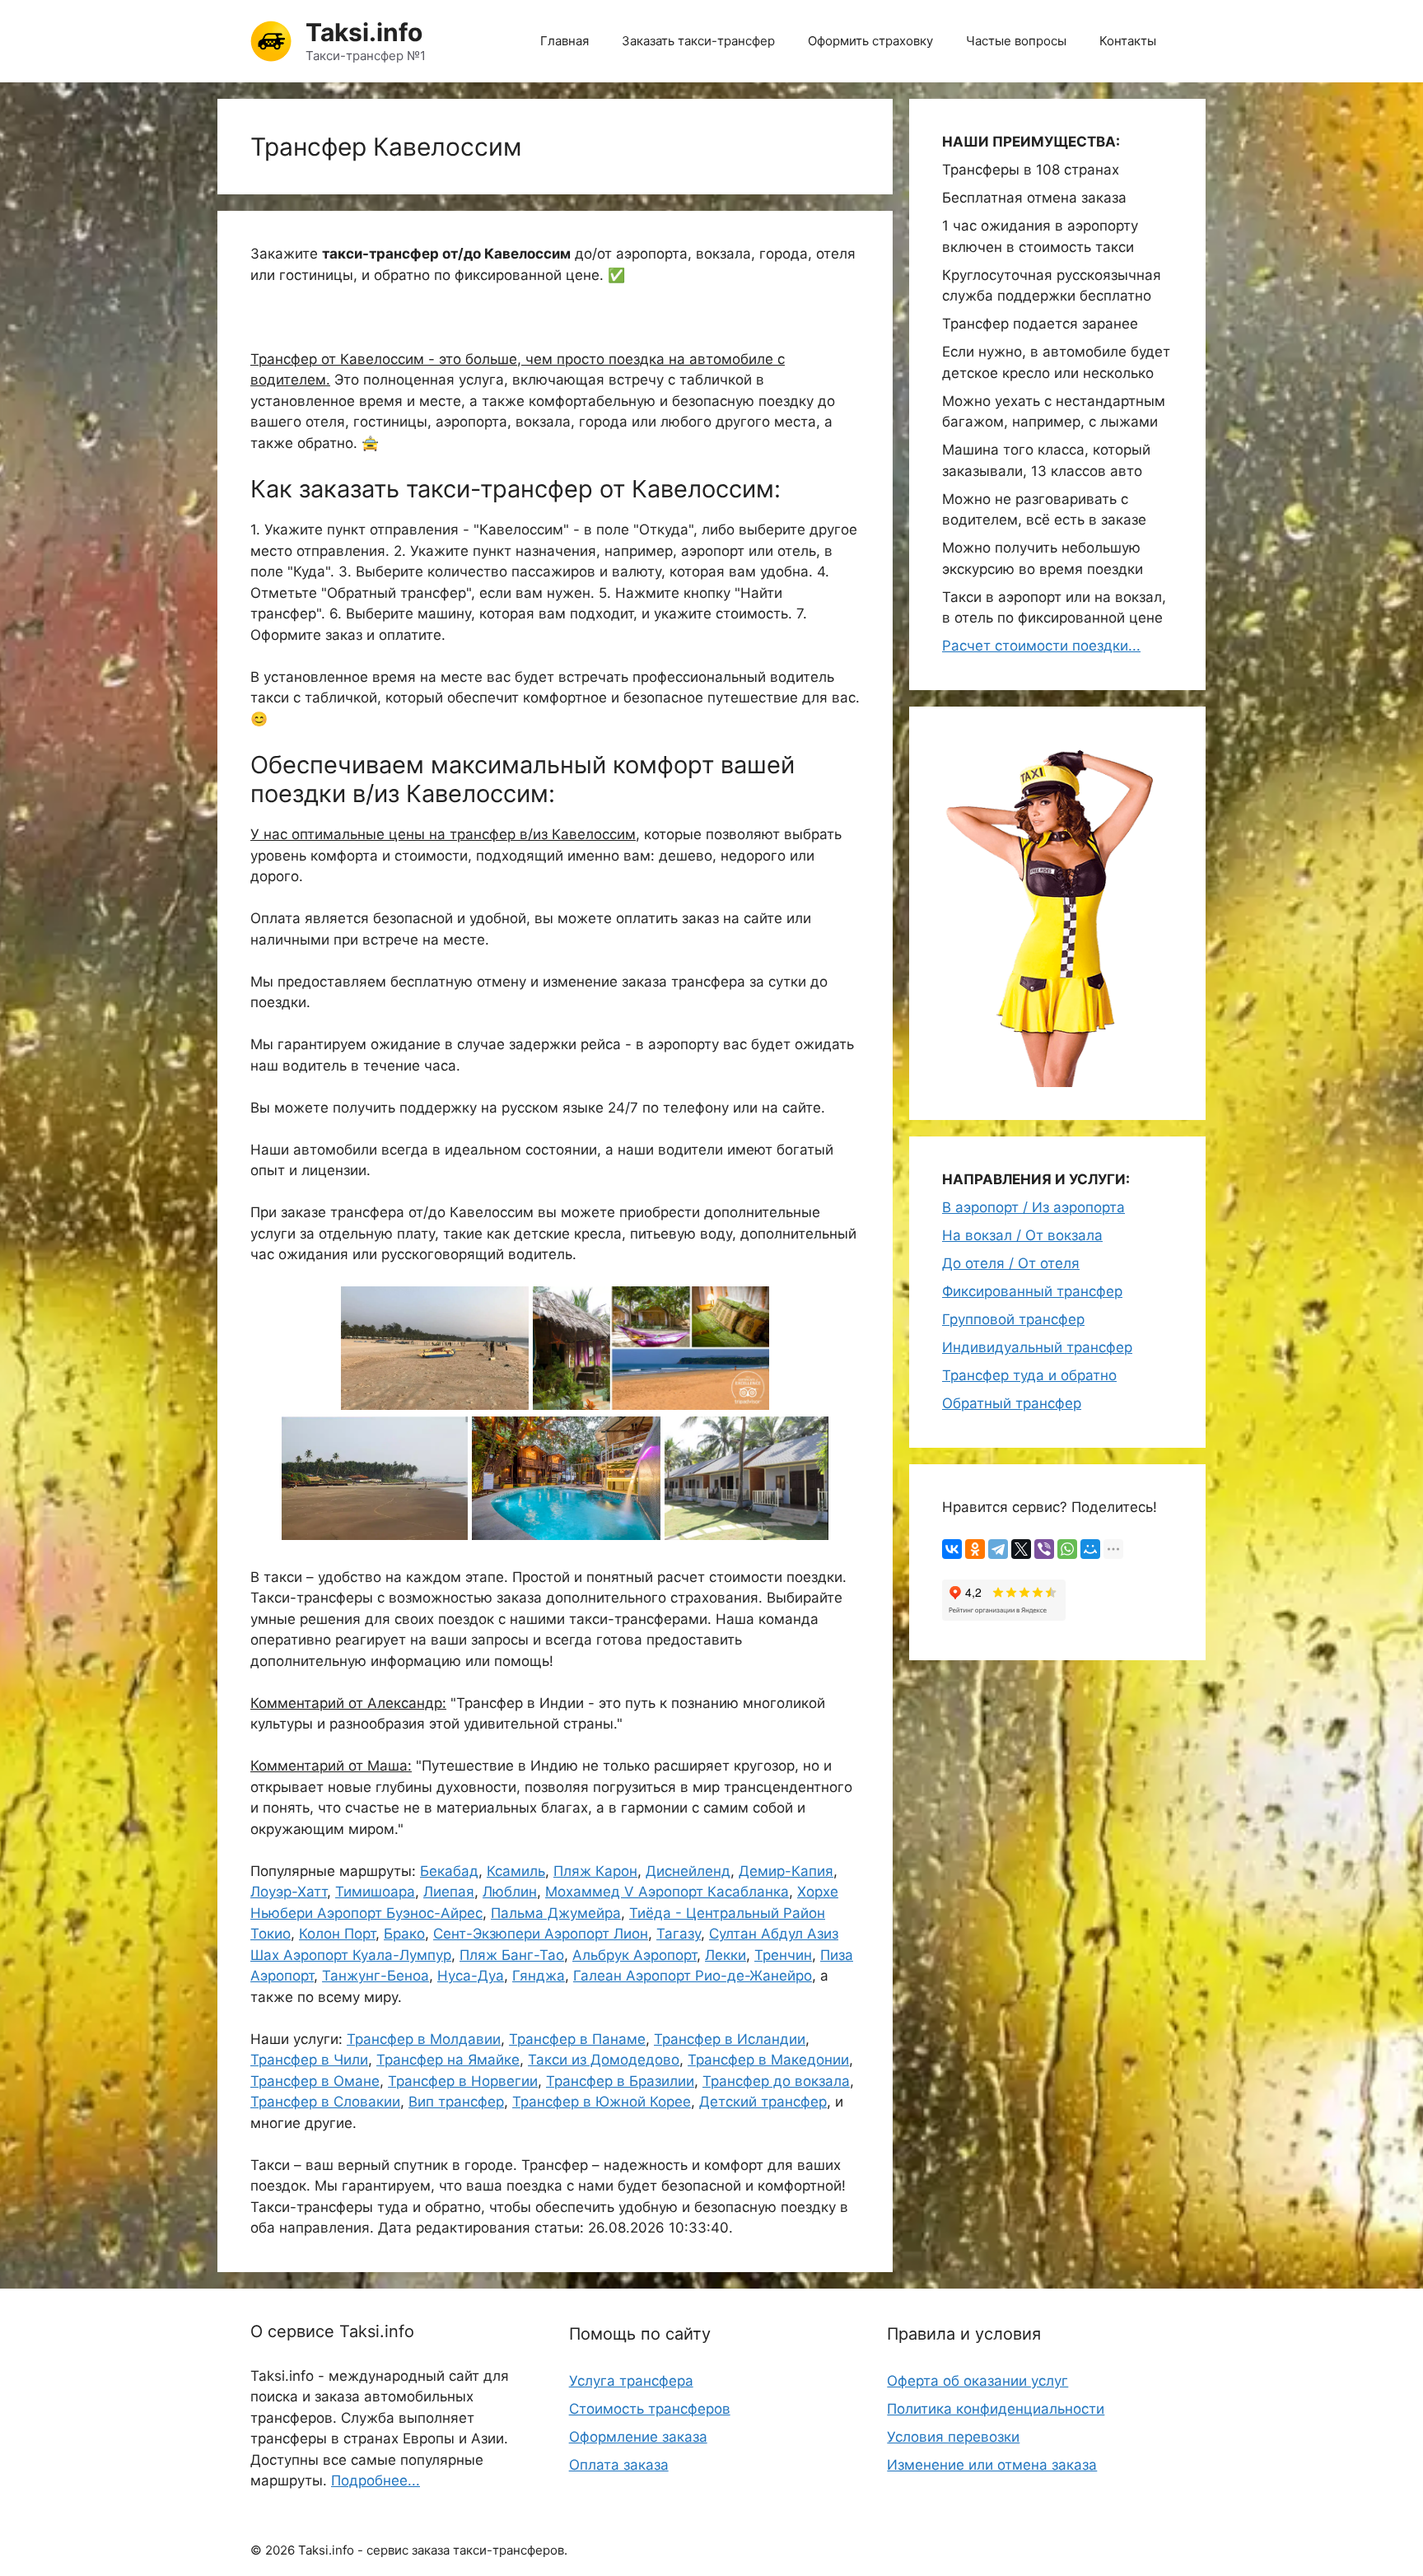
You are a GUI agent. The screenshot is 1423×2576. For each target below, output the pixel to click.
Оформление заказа (638, 2437)
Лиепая (449, 1892)
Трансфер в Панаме (577, 2039)
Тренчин (783, 1955)
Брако (404, 1934)
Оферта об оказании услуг (977, 2381)
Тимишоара (375, 1892)
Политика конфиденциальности (996, 2409)
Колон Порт (337, 1934)
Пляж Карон (595, 1871)
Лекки (725, 1955)
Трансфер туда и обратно (1029, 1375)
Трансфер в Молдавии (424, 2039)
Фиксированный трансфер (1032, 1291)
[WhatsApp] (1067, 1549)
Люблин (510, 1892)
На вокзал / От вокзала (1022, 1235)
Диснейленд (688, 1871)
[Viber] (1044, 1549)
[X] (1021, 1549)
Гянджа (539, 1976)
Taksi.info (364, 32)
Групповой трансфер (1013, 1319)
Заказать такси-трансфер (698, 41)
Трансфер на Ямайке (448, 2060)
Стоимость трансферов (650, 2409)
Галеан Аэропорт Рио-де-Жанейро (693, 1976)
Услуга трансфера (631, 2381)
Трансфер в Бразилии (620, 2081)
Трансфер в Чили (309, 2060)
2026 (280, 2550)
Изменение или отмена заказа (992, 2465)
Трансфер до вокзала (776, 2081)
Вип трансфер (456, 2102)
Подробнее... (376, 2480)
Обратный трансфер (1012, 1403)
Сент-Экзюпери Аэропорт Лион (541, 1934)
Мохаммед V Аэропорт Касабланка (667, 1892)
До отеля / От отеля (1011, 1263)
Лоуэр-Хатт (289, 1892)
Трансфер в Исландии (730, 2039)
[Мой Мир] (1090, 1549)
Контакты (1128, 41)
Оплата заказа (619, 2465)
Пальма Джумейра (556, 1913)
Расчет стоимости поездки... (1041, 646)
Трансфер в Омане (315, 2081)
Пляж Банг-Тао (512, 1955)
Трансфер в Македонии (768, 2060)
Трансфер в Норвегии (463, 2081)
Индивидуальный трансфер (1037, 1347)
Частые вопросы (1016, 41)
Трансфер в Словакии (325, 2102)
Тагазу (679, 1934)
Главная (565, 41)
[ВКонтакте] (952, 1549)
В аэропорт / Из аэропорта (1033, 1207)
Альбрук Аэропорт (635, 1955)
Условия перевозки (953, 2437)
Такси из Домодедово (604, 2060)
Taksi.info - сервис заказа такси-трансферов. (433, 2550)
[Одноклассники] (975, 1549)
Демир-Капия (786, 1871)
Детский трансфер (763, 2102)
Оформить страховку (870, 41)
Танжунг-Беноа (376, 1976)
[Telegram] (998, 1549)
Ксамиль (516, 1871)
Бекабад (449, 1871)
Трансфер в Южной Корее (602, 2102)
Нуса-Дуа (471, 1976)
